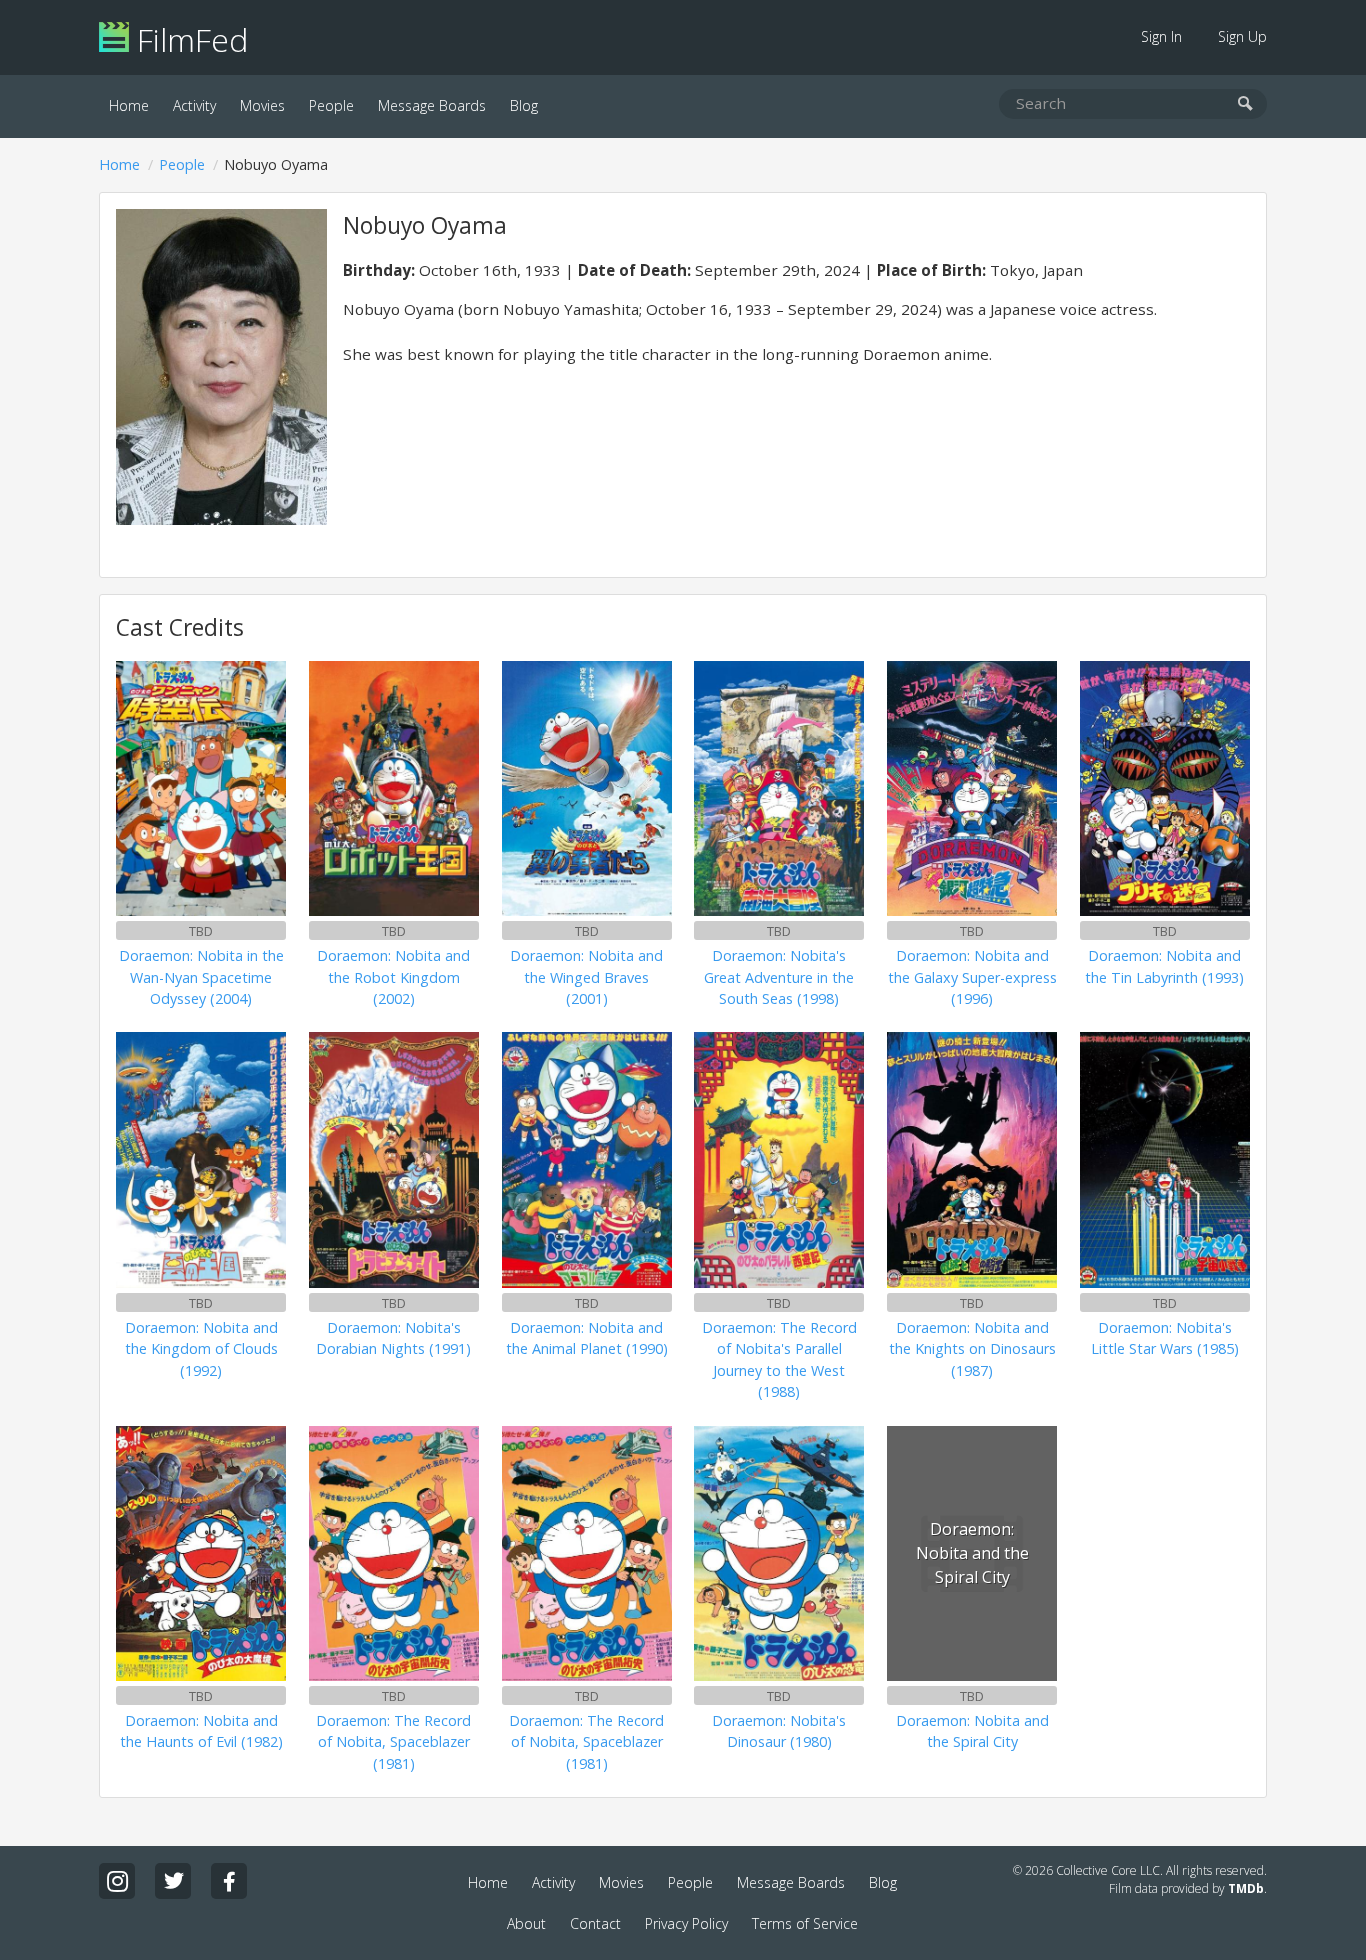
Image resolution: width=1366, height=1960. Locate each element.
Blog (524, 105)
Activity (194, 105)
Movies (262, 105)
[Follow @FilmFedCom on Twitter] (173, 1881)
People (331, 105)
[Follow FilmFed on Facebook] (229, 1881)
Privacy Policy (686, 1923)
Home (129, 105)
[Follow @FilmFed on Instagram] (117, 1881)
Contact (595, 1923)
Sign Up (1242, 36)
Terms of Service (805, 1923)
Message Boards (432, 105)
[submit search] (1245, 104)
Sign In (1161, 36)
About (526, 1923)
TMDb (1246, 1888)
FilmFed (188, 39)
